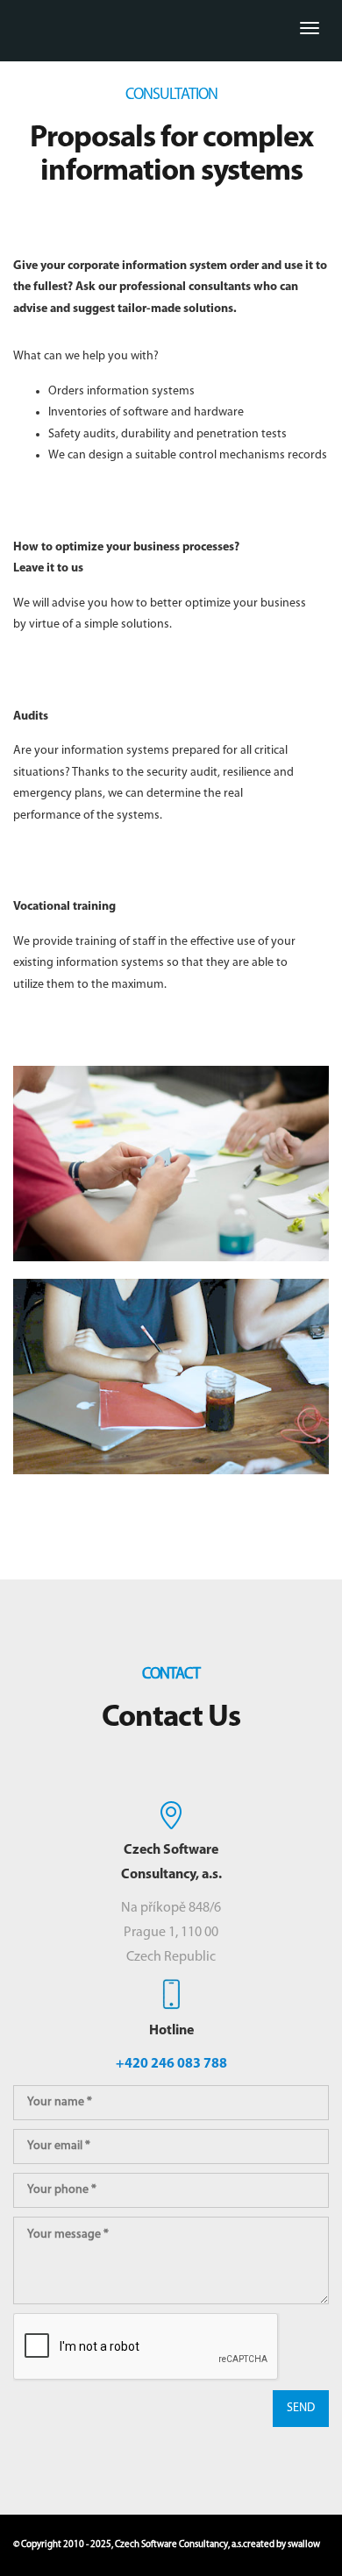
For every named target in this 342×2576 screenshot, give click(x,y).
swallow (304, 2545)
